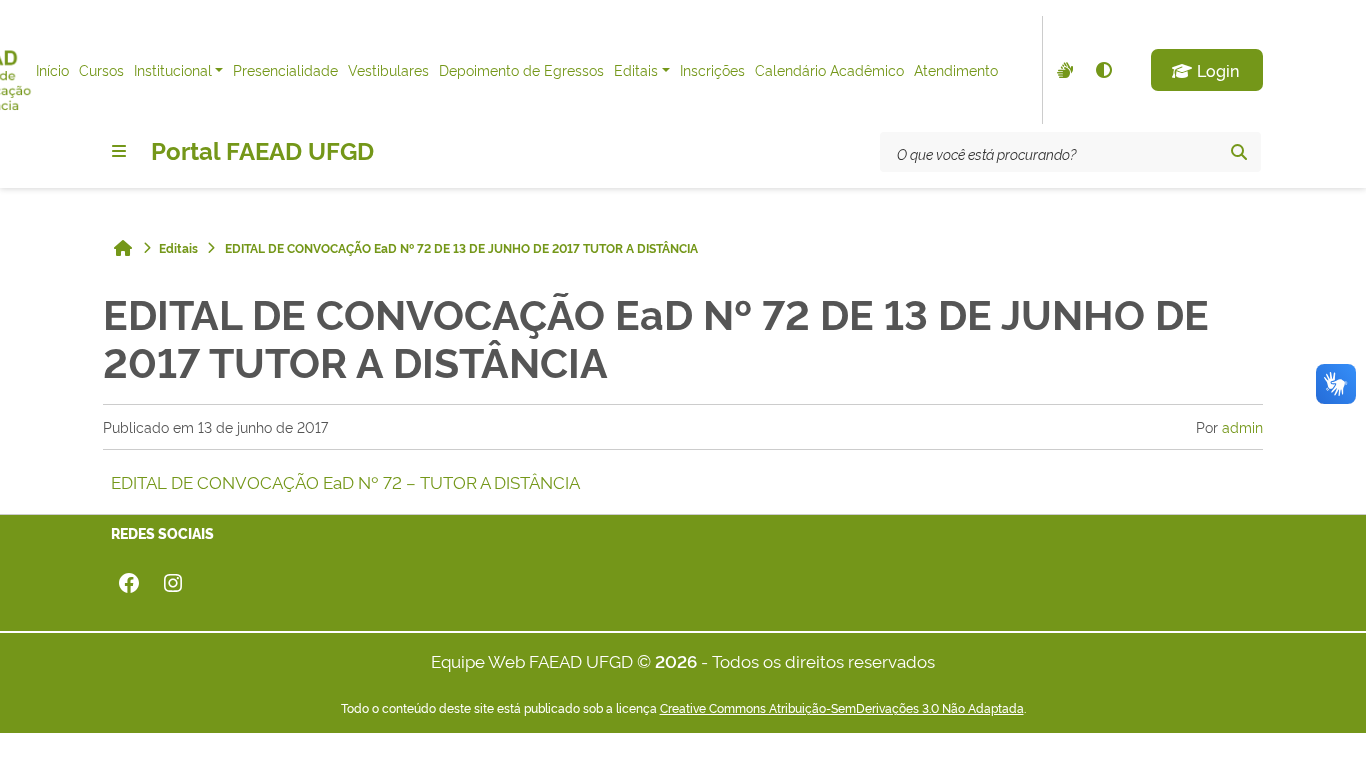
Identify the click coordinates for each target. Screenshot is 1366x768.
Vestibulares (388, 69)
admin (1242, 426)
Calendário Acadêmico (829, 69)
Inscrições (712, 69)
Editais (636, 69)
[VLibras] (1063, 70)
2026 (676, 660)
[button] (1207, 70)
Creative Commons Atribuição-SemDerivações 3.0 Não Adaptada (842, 708)
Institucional (173, 69)
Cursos (101, 69)
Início (52, 69)
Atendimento (956, 69)
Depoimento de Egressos (521, 69)
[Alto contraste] (1103, 70)
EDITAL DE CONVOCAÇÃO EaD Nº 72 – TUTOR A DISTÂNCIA (345, 481)
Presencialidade (285, 69)
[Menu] (119, 151)
